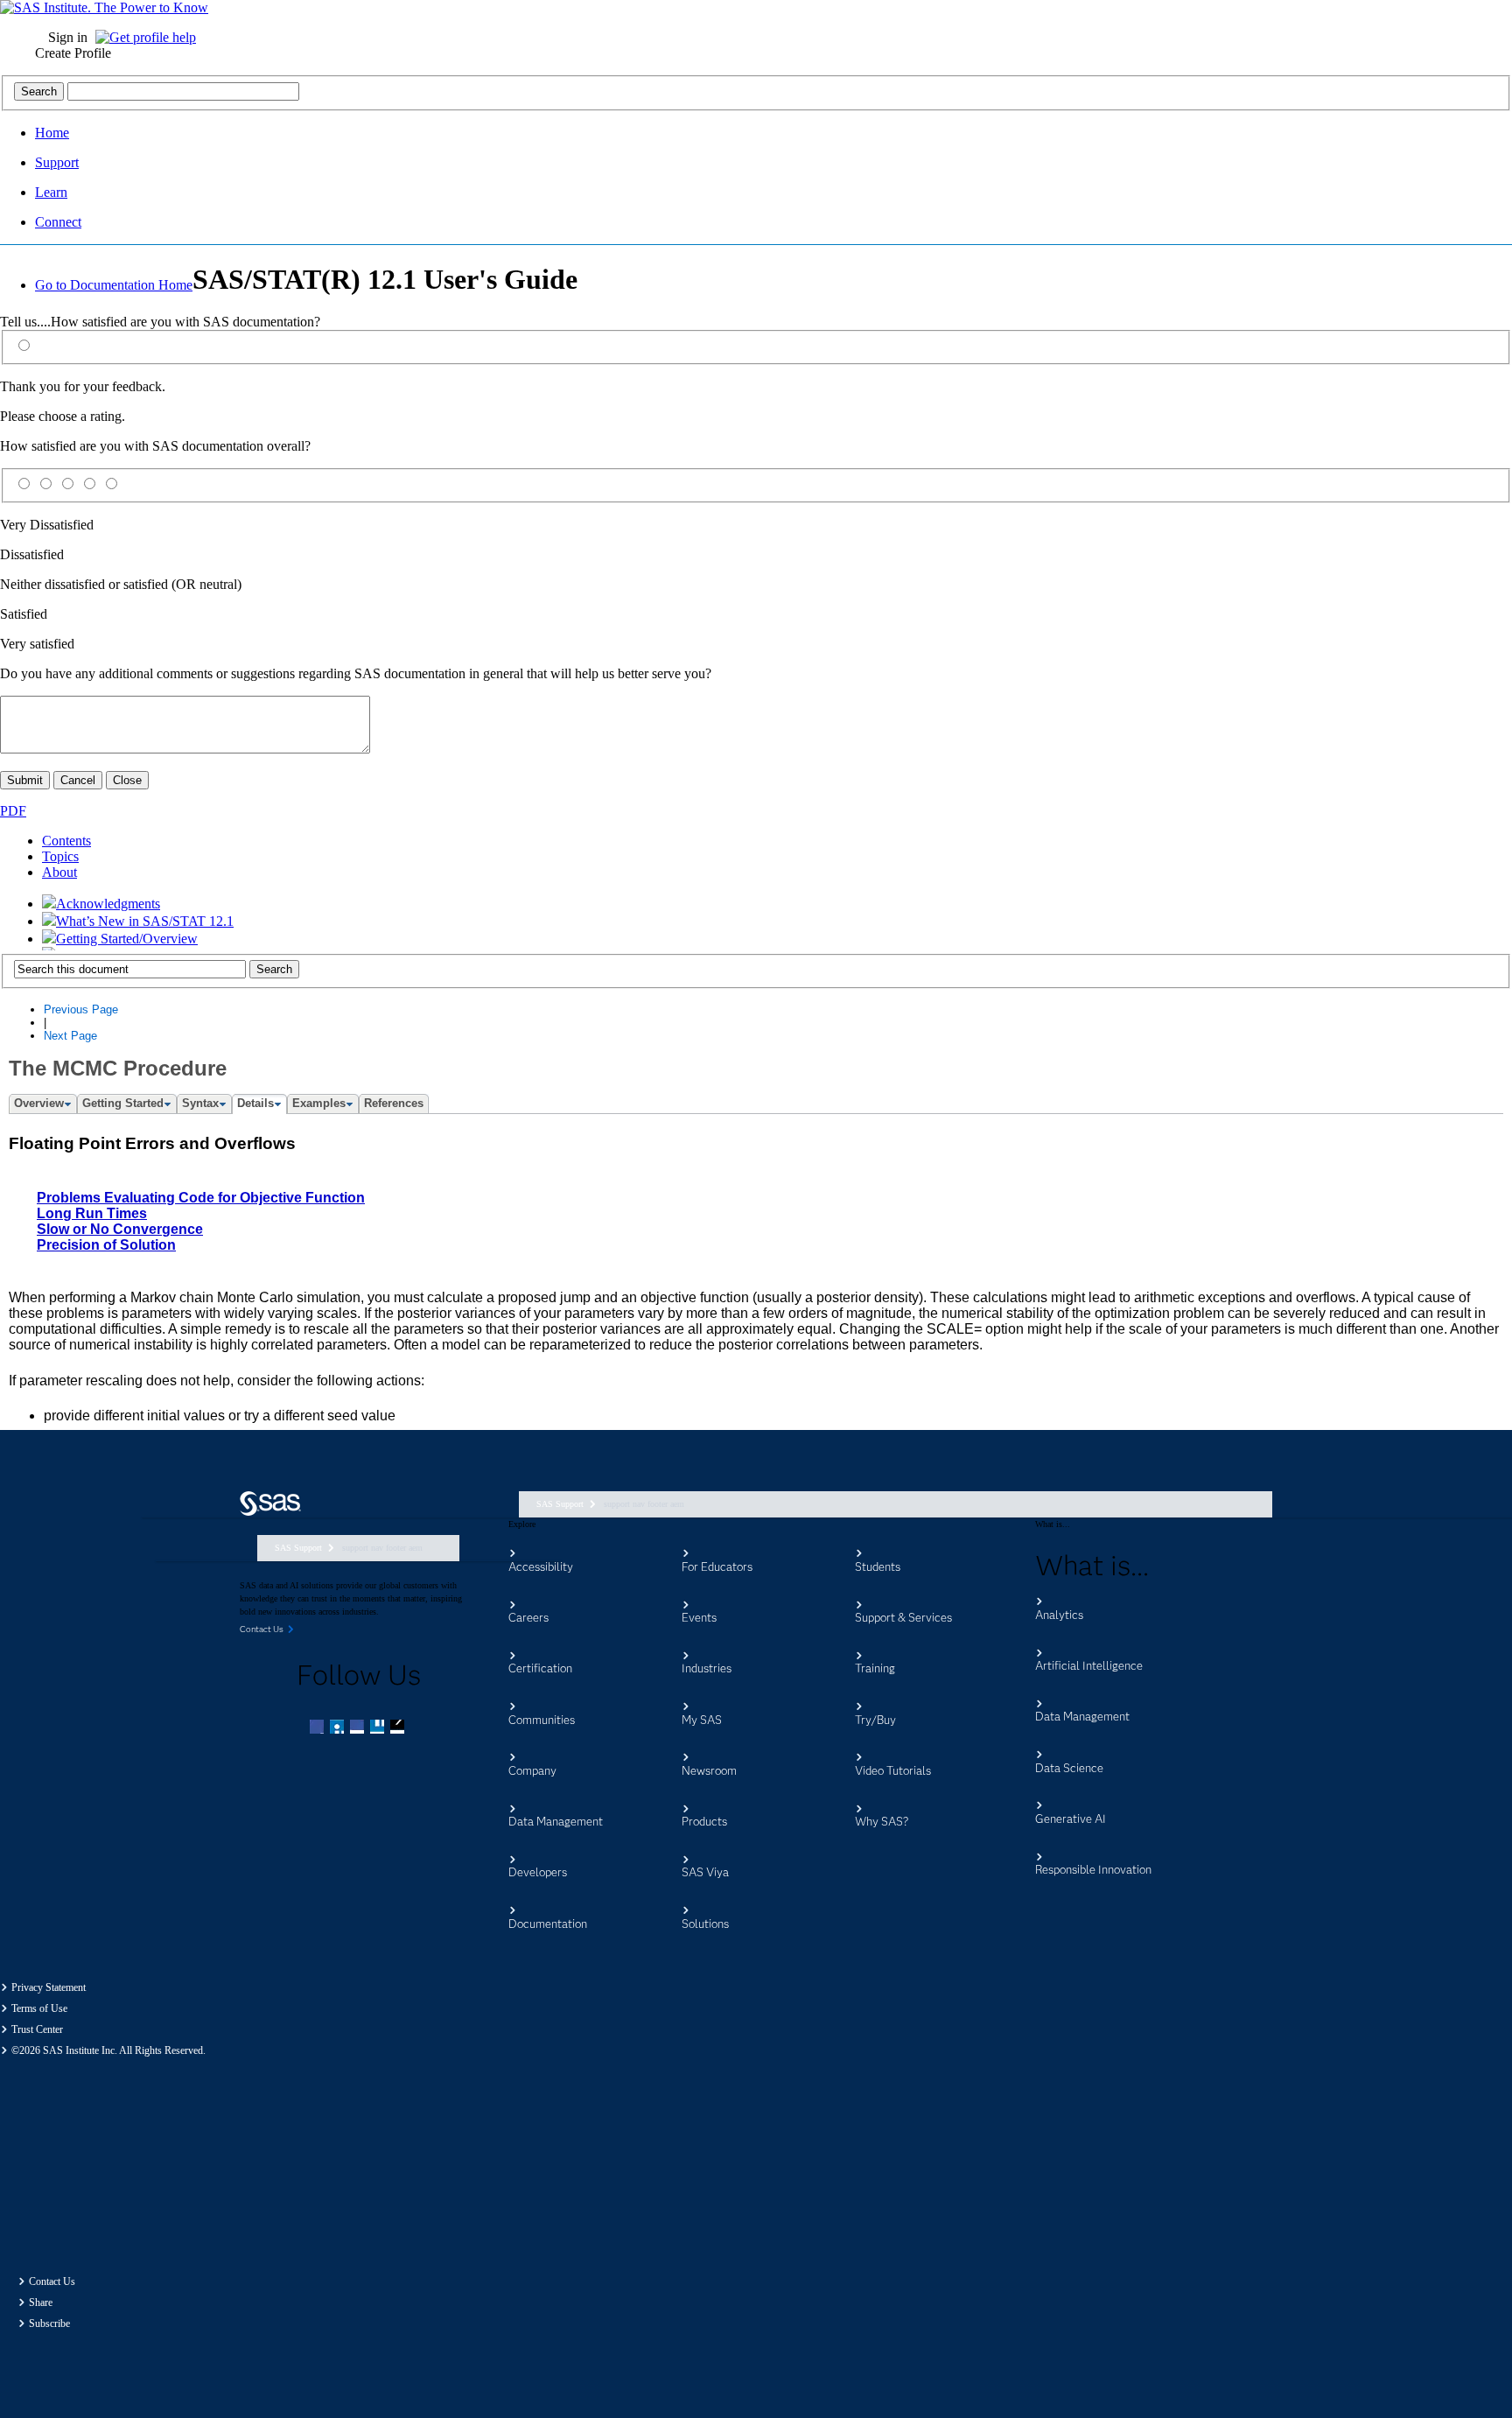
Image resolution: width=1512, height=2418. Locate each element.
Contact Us (52, 2281)
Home (52, 133)
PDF (13, 811)
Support (57, 162)
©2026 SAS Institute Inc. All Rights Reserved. (108, 2050)
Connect (58, 222)
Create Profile (73, 53)
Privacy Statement (49, 1987)
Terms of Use (39, 2008)
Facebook (318, 1728)
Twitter (339, 1728)
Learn (51, 192)
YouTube (379, 1728)
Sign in (68, 37)
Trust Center (37, 2029)
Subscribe (49, 2323)
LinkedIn (359, 1728)
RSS (399, 1728)
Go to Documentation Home (114, 285)
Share (41, 2302)
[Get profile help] (150, 37)
